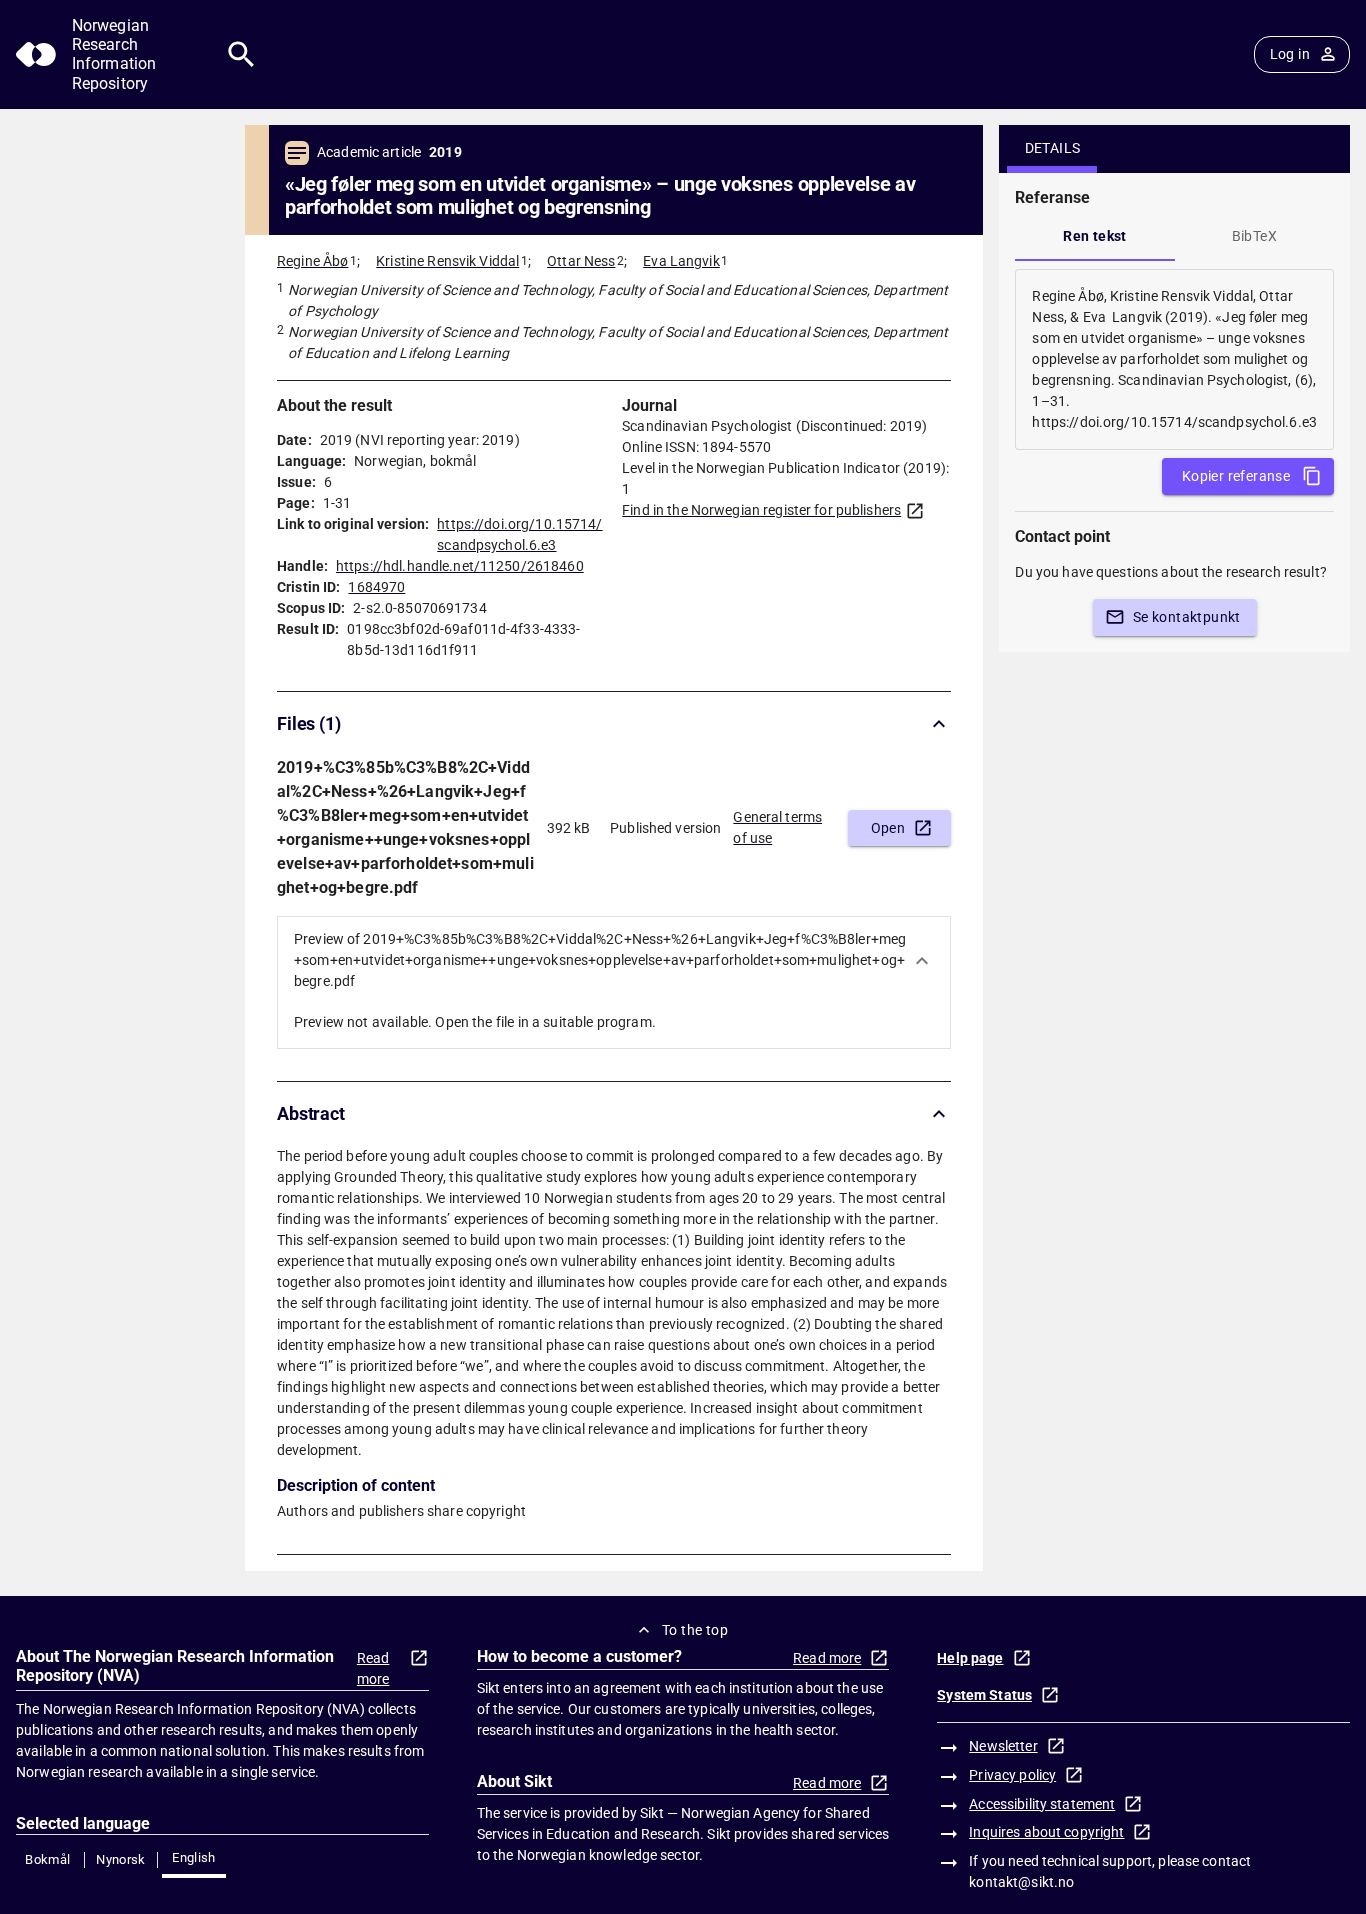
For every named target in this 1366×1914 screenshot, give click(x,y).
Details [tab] (1053, 148)
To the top (695, 1630)
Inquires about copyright (1046, 1832)
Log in (1290, 54)
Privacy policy (1012, 1775)
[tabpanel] (1174, 359)
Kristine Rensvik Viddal (447, 261)
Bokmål (47, 1859)
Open (888, 828)
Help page (970, 1658)
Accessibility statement (1042, 1804)
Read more (373, 1668)
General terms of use (777, 827)
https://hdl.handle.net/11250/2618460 (460, 566)
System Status (984, 1695)
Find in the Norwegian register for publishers (761, 510)
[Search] (241, 54)
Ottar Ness (581, 261)
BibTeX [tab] (1254, 236)
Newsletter (1003, 1746)
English (194, 1857)
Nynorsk (121, 1859)
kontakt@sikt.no (1021, 1882)
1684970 (376, 587)
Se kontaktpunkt (1187, 617)
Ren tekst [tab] (1095, 236)
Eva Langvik (681, 261)
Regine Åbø (312, 261)
